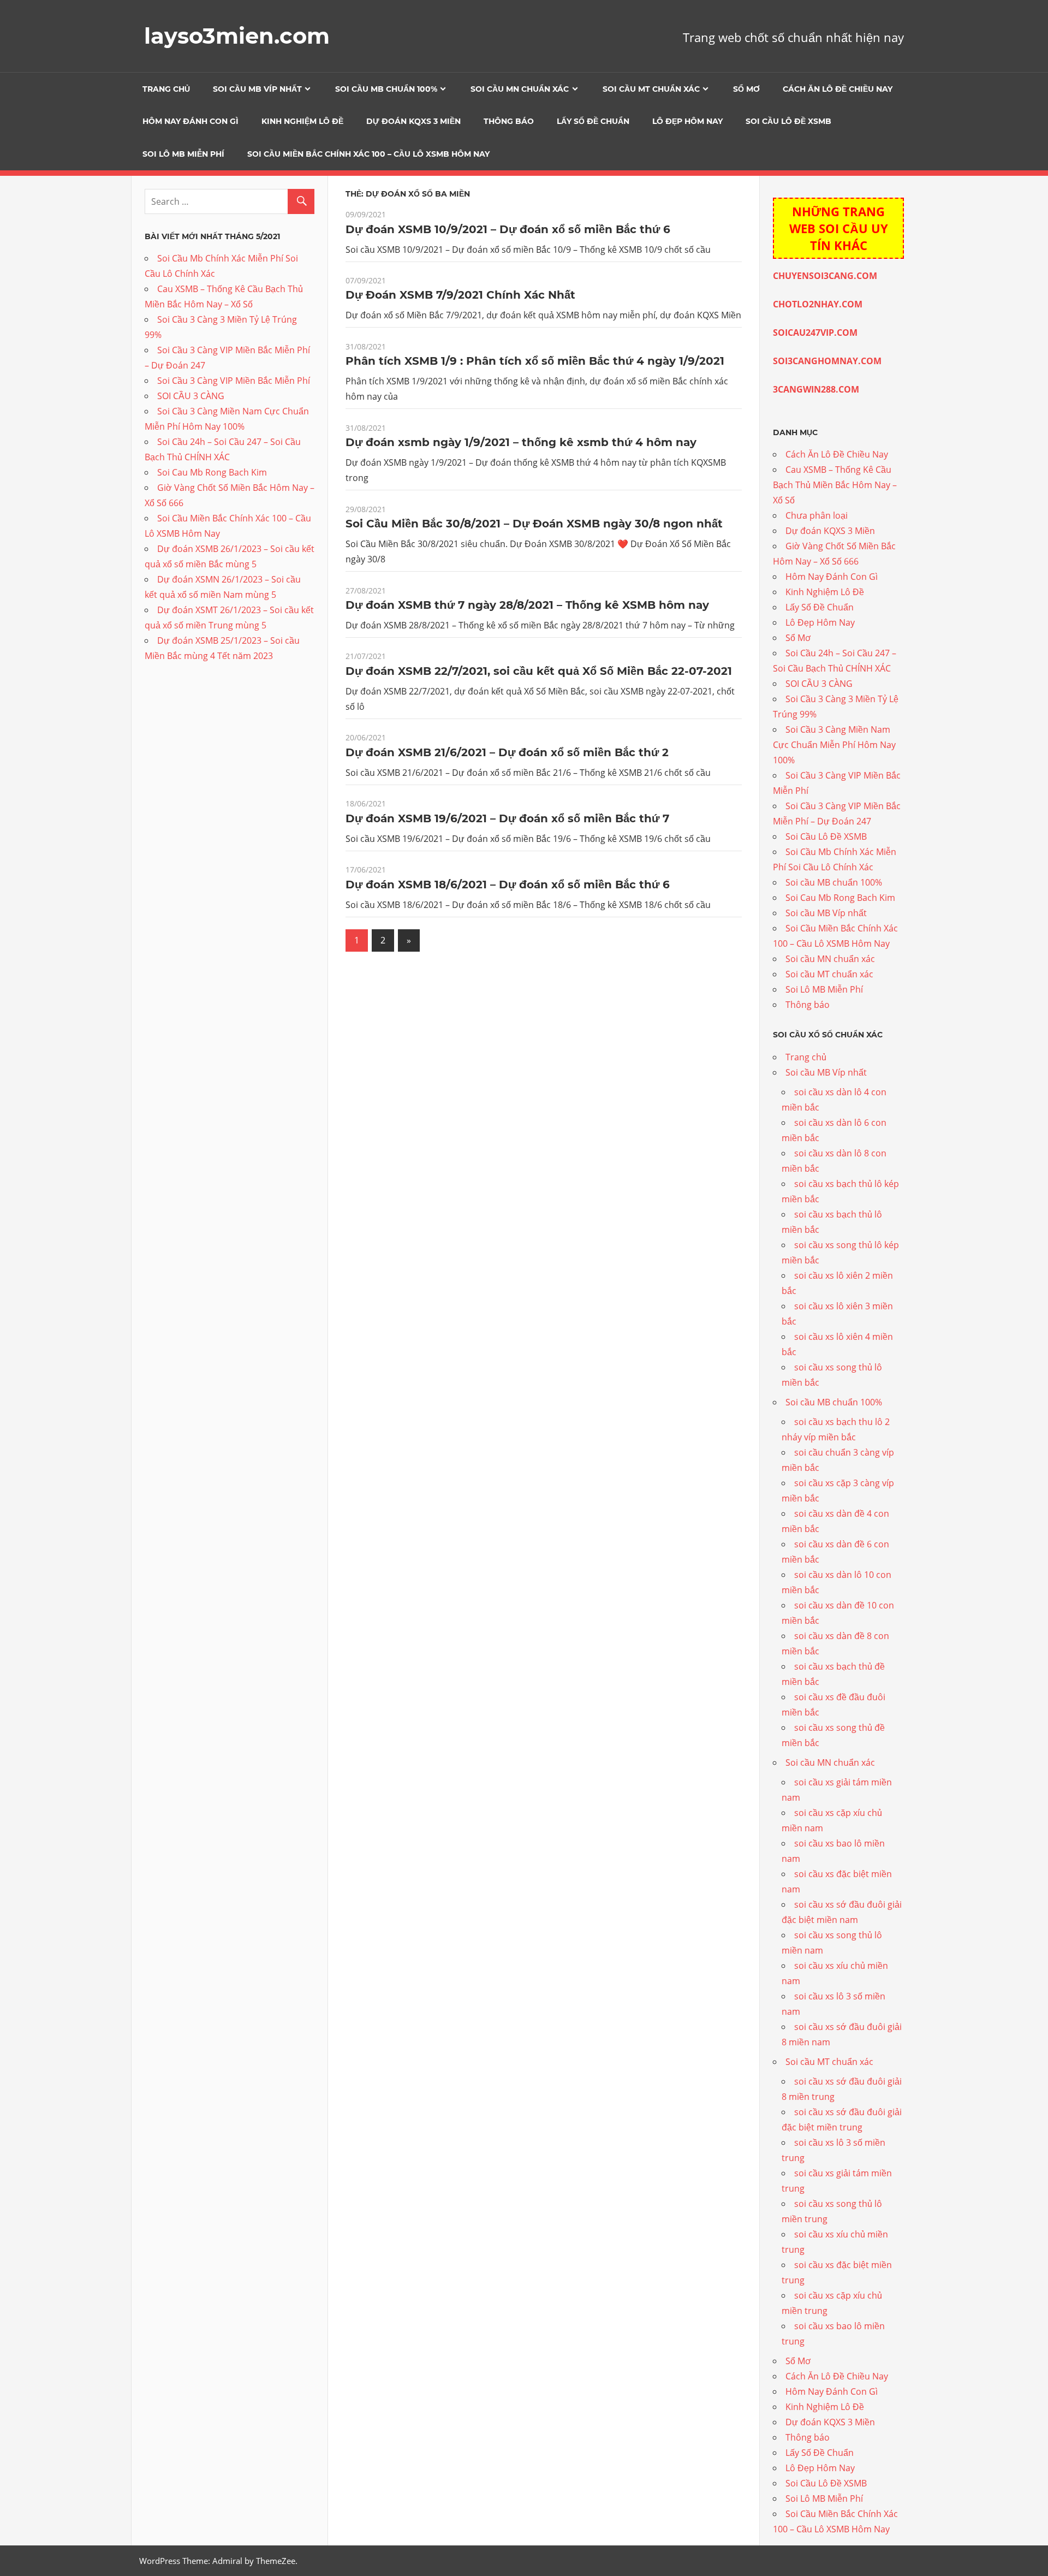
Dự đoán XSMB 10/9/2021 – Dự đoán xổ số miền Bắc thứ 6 (508, 229)
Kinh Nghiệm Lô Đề (302, 121)
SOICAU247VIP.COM (815, 333)
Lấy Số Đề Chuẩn (593, 121)
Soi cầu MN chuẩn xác (520, 89)
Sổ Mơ (746, 89)
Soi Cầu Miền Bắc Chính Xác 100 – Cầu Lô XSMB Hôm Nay (368, 154)
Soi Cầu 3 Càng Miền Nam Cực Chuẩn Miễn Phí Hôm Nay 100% (834, 745)
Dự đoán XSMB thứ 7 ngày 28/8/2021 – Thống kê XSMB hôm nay (527, 605)
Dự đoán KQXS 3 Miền (413, 121)
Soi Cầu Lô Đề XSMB (788, 121)
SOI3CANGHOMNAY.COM (827, 361)
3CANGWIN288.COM (816, 389)
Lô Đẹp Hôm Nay (687, 121)
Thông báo (509, 121)
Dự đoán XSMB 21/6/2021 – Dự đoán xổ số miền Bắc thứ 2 (507, 752)
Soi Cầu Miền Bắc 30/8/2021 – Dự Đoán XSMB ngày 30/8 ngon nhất (534, 524)
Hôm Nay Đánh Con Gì (190, 121)
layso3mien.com (237, 36)
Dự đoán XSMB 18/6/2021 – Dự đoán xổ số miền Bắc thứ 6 (508, 885)
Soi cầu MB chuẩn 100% (386, 89)
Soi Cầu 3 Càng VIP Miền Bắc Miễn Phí (234, 381)
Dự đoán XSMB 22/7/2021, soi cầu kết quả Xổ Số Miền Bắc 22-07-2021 (539, 671)
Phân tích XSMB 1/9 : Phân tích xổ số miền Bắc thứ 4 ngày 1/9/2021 (535, 361)
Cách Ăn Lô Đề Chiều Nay (838, 89)
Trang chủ (166, 89)
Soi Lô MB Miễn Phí (183, 154)
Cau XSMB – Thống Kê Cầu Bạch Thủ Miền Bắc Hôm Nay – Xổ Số (835, 485)
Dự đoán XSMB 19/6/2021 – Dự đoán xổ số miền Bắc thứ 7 (507, 818)
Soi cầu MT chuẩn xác (651, 89)
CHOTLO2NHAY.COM (818, 304)
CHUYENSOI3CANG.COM (825, 276)
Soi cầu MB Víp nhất (257, 89)
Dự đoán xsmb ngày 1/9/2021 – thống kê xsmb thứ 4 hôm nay (521, 442)
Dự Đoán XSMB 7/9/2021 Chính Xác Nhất (460, 295)
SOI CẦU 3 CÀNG (191, 396)
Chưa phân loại (817, 515)
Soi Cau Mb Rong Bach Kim (212, 472)
